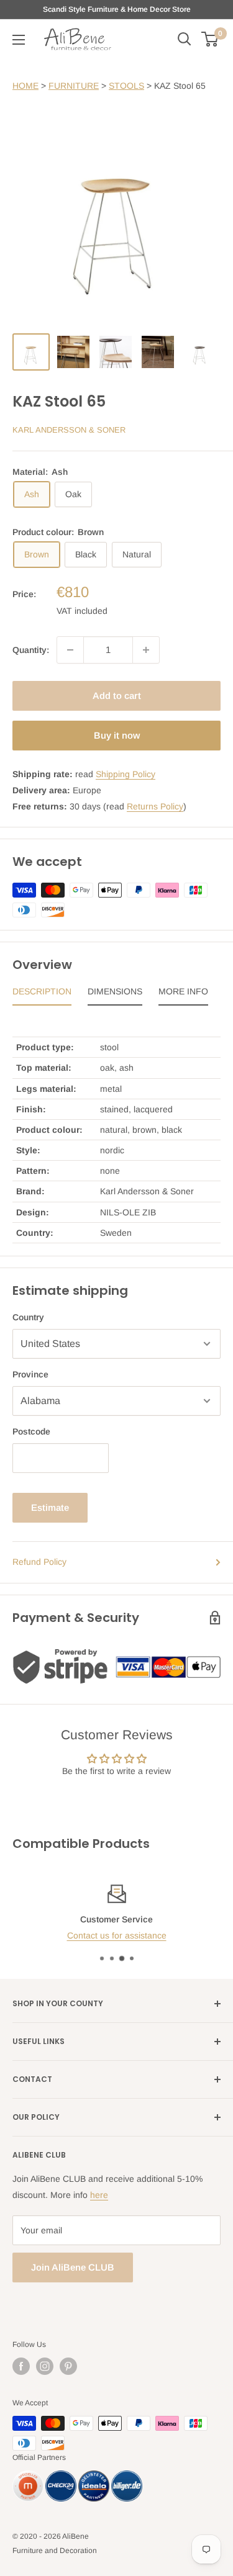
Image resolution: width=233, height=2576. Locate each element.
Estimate (50, 1507)
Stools (126, 86)
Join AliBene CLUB (73, 2267)
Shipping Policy (126, 774)
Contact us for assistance (117, 1935)
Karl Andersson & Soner (69, 430)
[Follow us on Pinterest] (68, 2366)
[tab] (42, 994)
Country (28, 1317)
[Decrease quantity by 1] (70, 650)
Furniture (74, 86)
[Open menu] (19, 40)
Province (30, 1374)
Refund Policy (39, 1562)
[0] (210, 39)
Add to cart (117, 696)
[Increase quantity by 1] (146, 650)
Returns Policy (155, 806)
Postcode (31, 1431)
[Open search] (185, 39)
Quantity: (31, 650)
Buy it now (117, 735)
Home (25, 86)
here (99, 2195)
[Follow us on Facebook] (21, 2366)
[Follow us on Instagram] (45, 2366)
